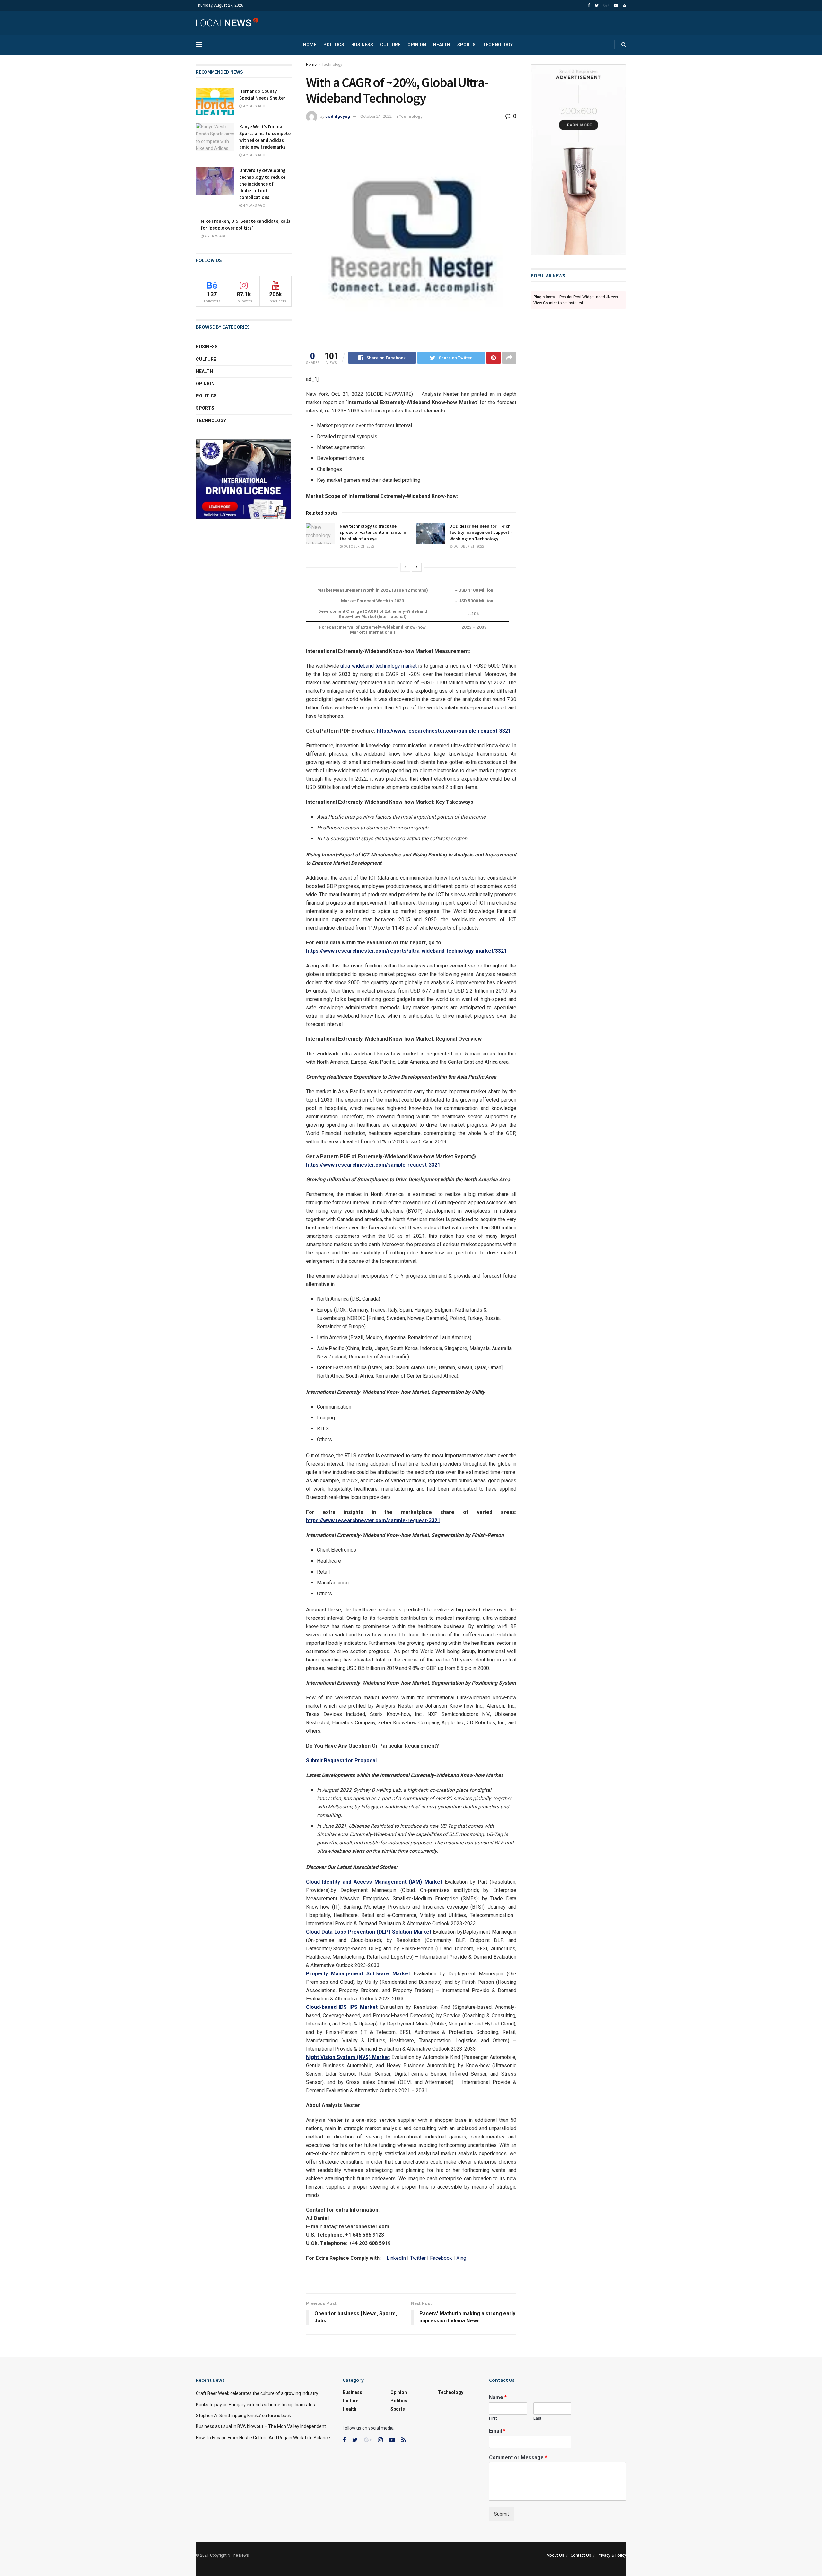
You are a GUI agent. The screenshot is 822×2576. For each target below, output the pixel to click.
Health (442, 45)
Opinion (417, 45)
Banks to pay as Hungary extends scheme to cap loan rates (255, 2405)
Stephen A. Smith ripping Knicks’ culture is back (243, 2416)
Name (498, 2397)
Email (497, 2431)
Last (537, 2418)
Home (310, 45)
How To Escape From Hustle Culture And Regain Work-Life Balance (263, 2438)
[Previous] (405, 567)
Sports (466, 45)
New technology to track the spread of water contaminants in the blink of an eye (373, 532)
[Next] (417, 567)
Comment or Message (518, 2457)
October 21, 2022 (376, 116)
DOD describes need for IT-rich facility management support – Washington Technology (481, 532)
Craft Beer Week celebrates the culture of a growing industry (257, 2393)
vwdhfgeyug (338, 116)
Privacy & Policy (612, 2555)
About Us (555, 2555)
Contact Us (581, 2555)
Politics (334, 45)
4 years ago (254, 106)
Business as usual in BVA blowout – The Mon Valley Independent (261, 2426)
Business (362, 45)
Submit (502, 2514)
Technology (498, 45)
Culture (390, 45)
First (493, 2418)
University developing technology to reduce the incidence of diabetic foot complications (262, 184)
